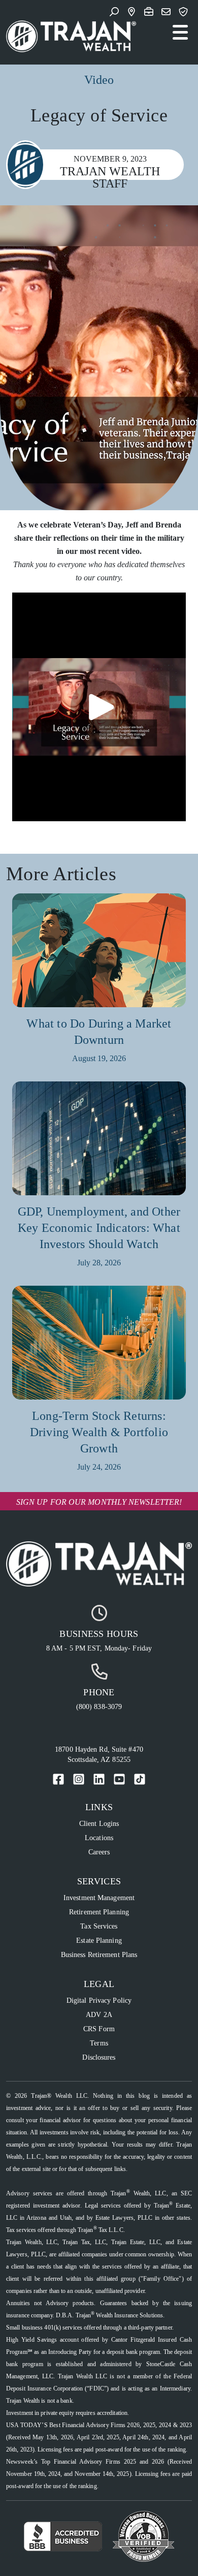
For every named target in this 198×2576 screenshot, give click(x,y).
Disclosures (99, 2057)
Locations (99, 1838)
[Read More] (99, 954)
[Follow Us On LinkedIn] (99, 1779)
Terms (99, 2043)
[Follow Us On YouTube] (119, 1779)
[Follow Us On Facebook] (58, 1779)
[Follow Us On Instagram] (79, 1779)
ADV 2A (99, 2015)
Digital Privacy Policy (99, 2000)
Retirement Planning (99, 1912)
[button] (116, 13)
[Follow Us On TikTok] (140, 1779)
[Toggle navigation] (180, 33)
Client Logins (99, 1824)
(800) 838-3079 (99, 1707)
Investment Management (99, 1898)
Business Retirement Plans (99, 1955)
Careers (99, 1852)
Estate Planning (99, 1941)
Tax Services (99, 1926)
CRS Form (99, 2029)
